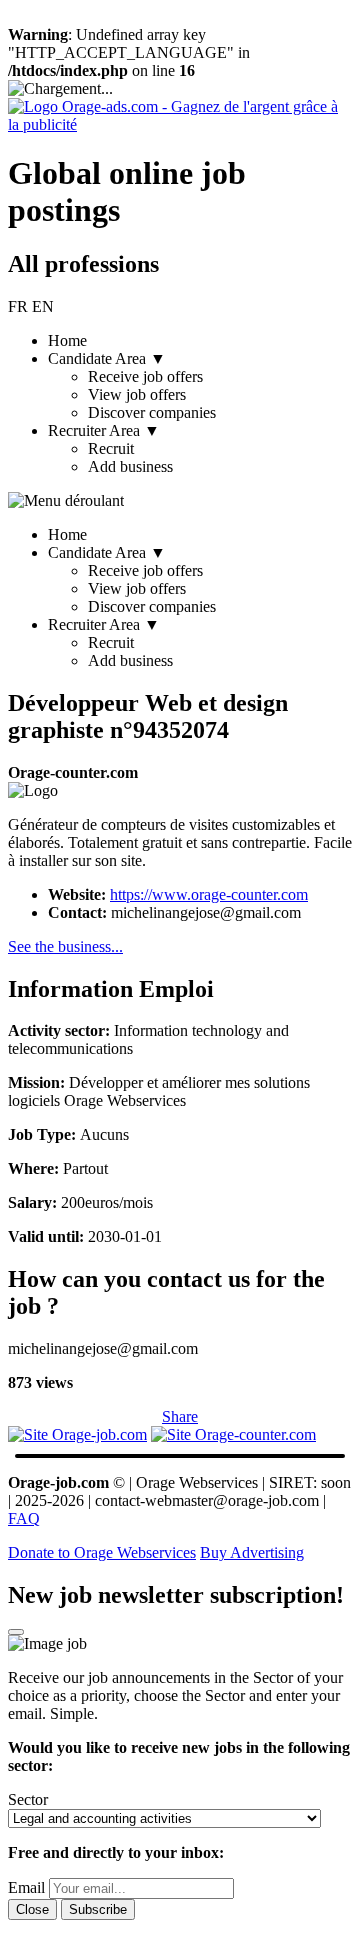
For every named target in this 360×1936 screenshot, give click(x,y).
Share (180, 1416)
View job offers (137, 394)
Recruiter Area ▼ (110, 642)
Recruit (111, 448)
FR (18, 306)
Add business (130, 466)
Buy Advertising (252, 1552)
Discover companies (152, 412)
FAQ (24, 1518)
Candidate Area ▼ (132, 579)
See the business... (65, 946)
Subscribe (98, 1909)
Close (32, 1909)
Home (67, 340)
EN (43, 306)
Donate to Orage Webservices (102, 1552)
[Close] (16, 1632)
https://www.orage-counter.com (209, 894)
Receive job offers (145, 376)
